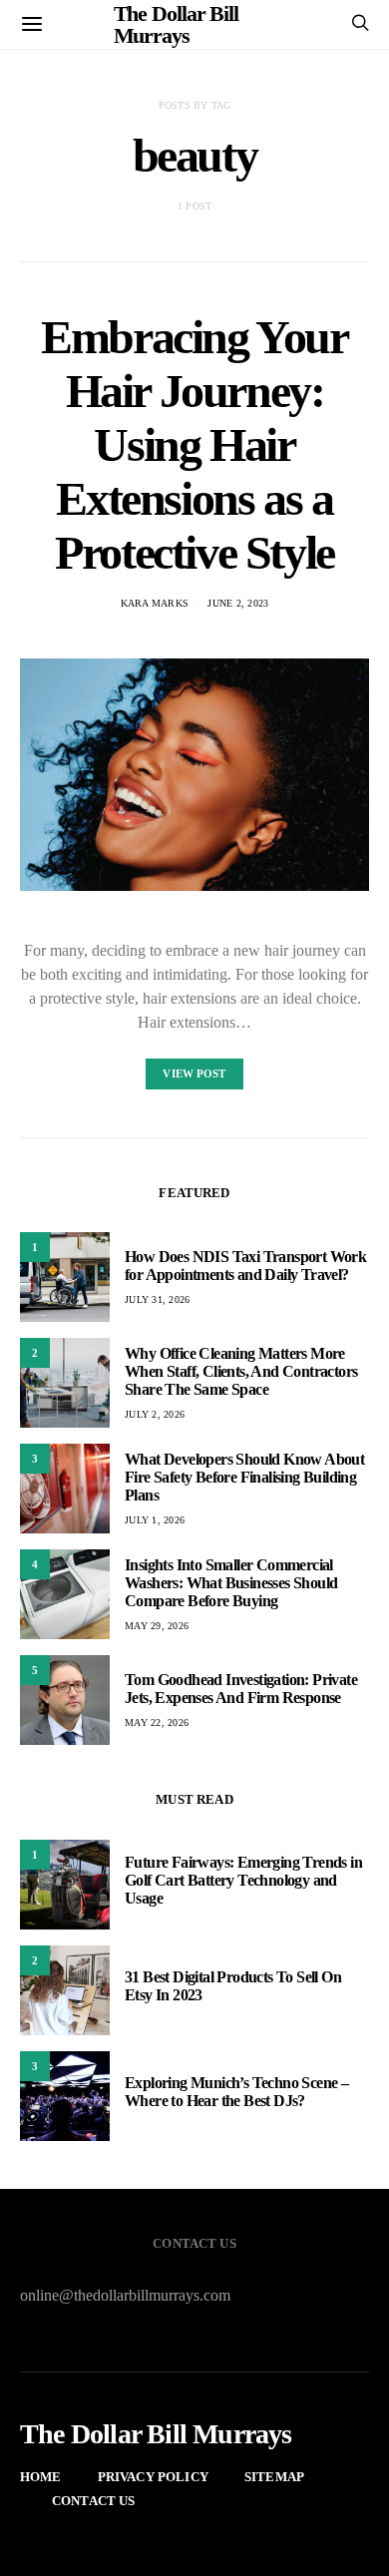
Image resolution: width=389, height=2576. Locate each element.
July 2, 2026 (155, 1414)
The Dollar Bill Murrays (156, 2434)
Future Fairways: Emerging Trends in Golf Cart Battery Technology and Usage (243, 1880)
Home (41, 2477)
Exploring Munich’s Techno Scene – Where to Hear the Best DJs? (236, 2092)
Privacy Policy (153, 2477)
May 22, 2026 (157, 1722)
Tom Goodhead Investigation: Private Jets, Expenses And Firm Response (241, 1689)
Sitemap (274, 2477)
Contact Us (94, 2501)
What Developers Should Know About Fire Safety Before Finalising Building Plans (244, 1477)
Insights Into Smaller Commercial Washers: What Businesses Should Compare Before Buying (231, 1583)
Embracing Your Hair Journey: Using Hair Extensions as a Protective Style (194, 444)
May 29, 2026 (157, 1626)
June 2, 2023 (238, 603)
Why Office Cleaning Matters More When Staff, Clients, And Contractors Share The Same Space (241, 1371)
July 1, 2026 (155, 1520)
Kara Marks (155, 603)
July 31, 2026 (157, 1299)
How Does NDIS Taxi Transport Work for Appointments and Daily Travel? (245, 1266)
